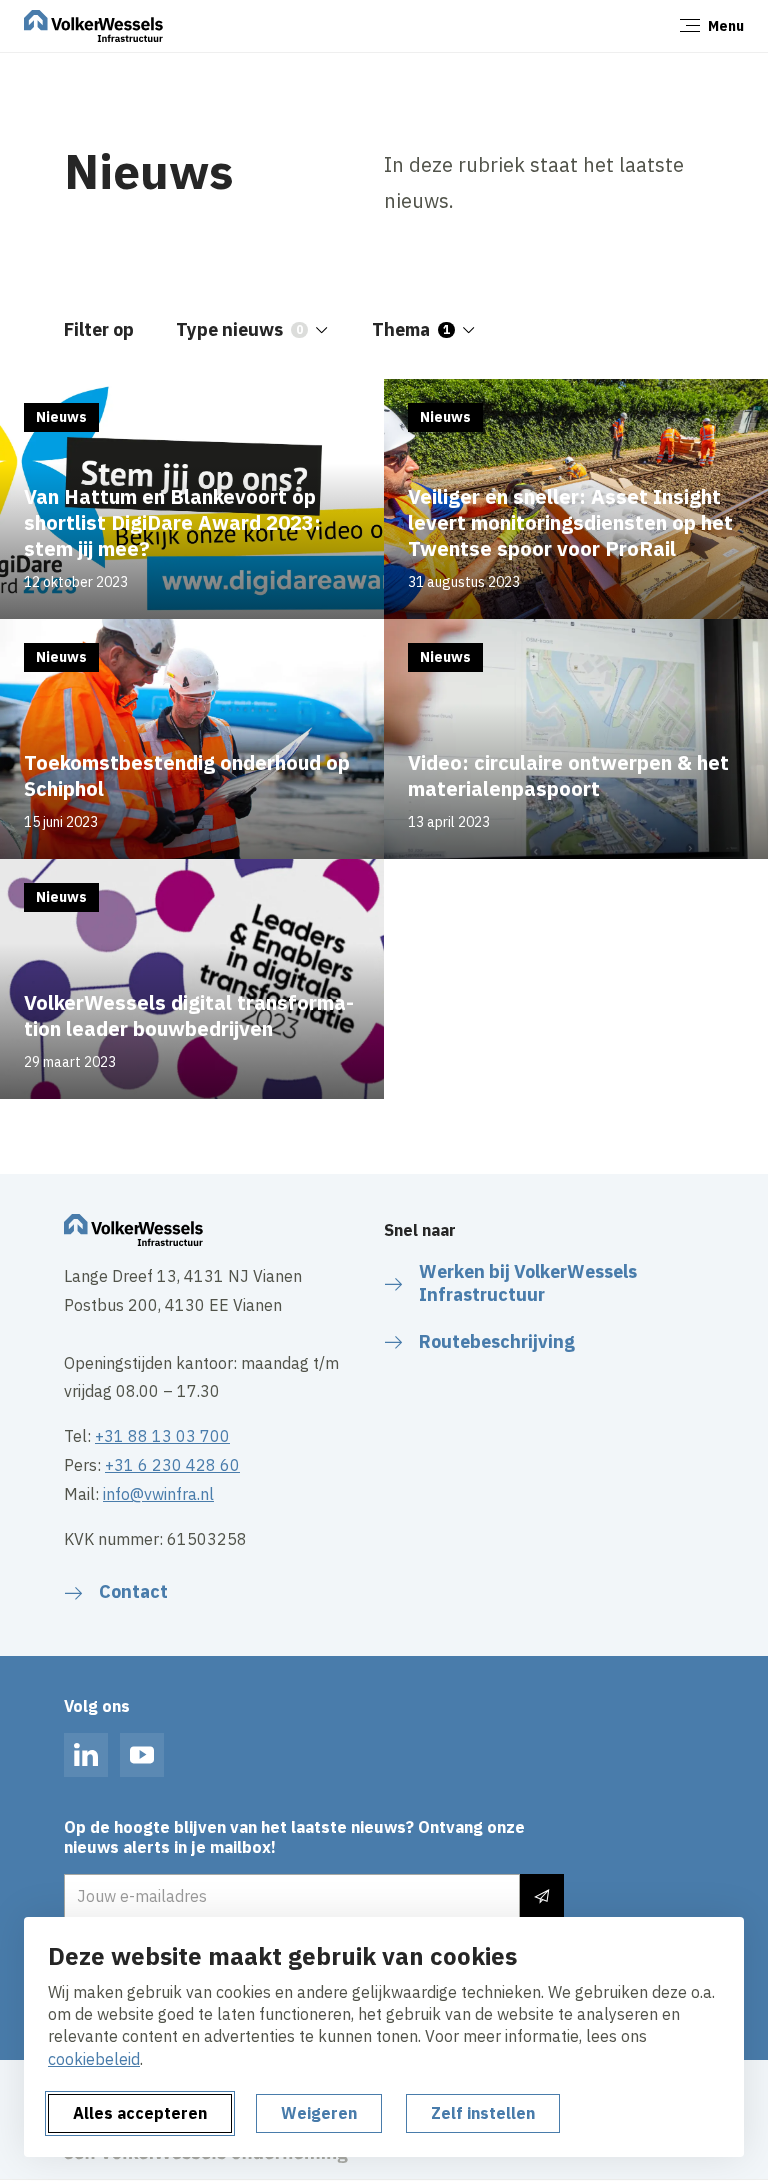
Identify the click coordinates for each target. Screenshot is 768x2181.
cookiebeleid (94, 2059)
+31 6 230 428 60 (172, 1465)
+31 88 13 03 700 (162, 1436)
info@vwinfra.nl (158, 1494)
